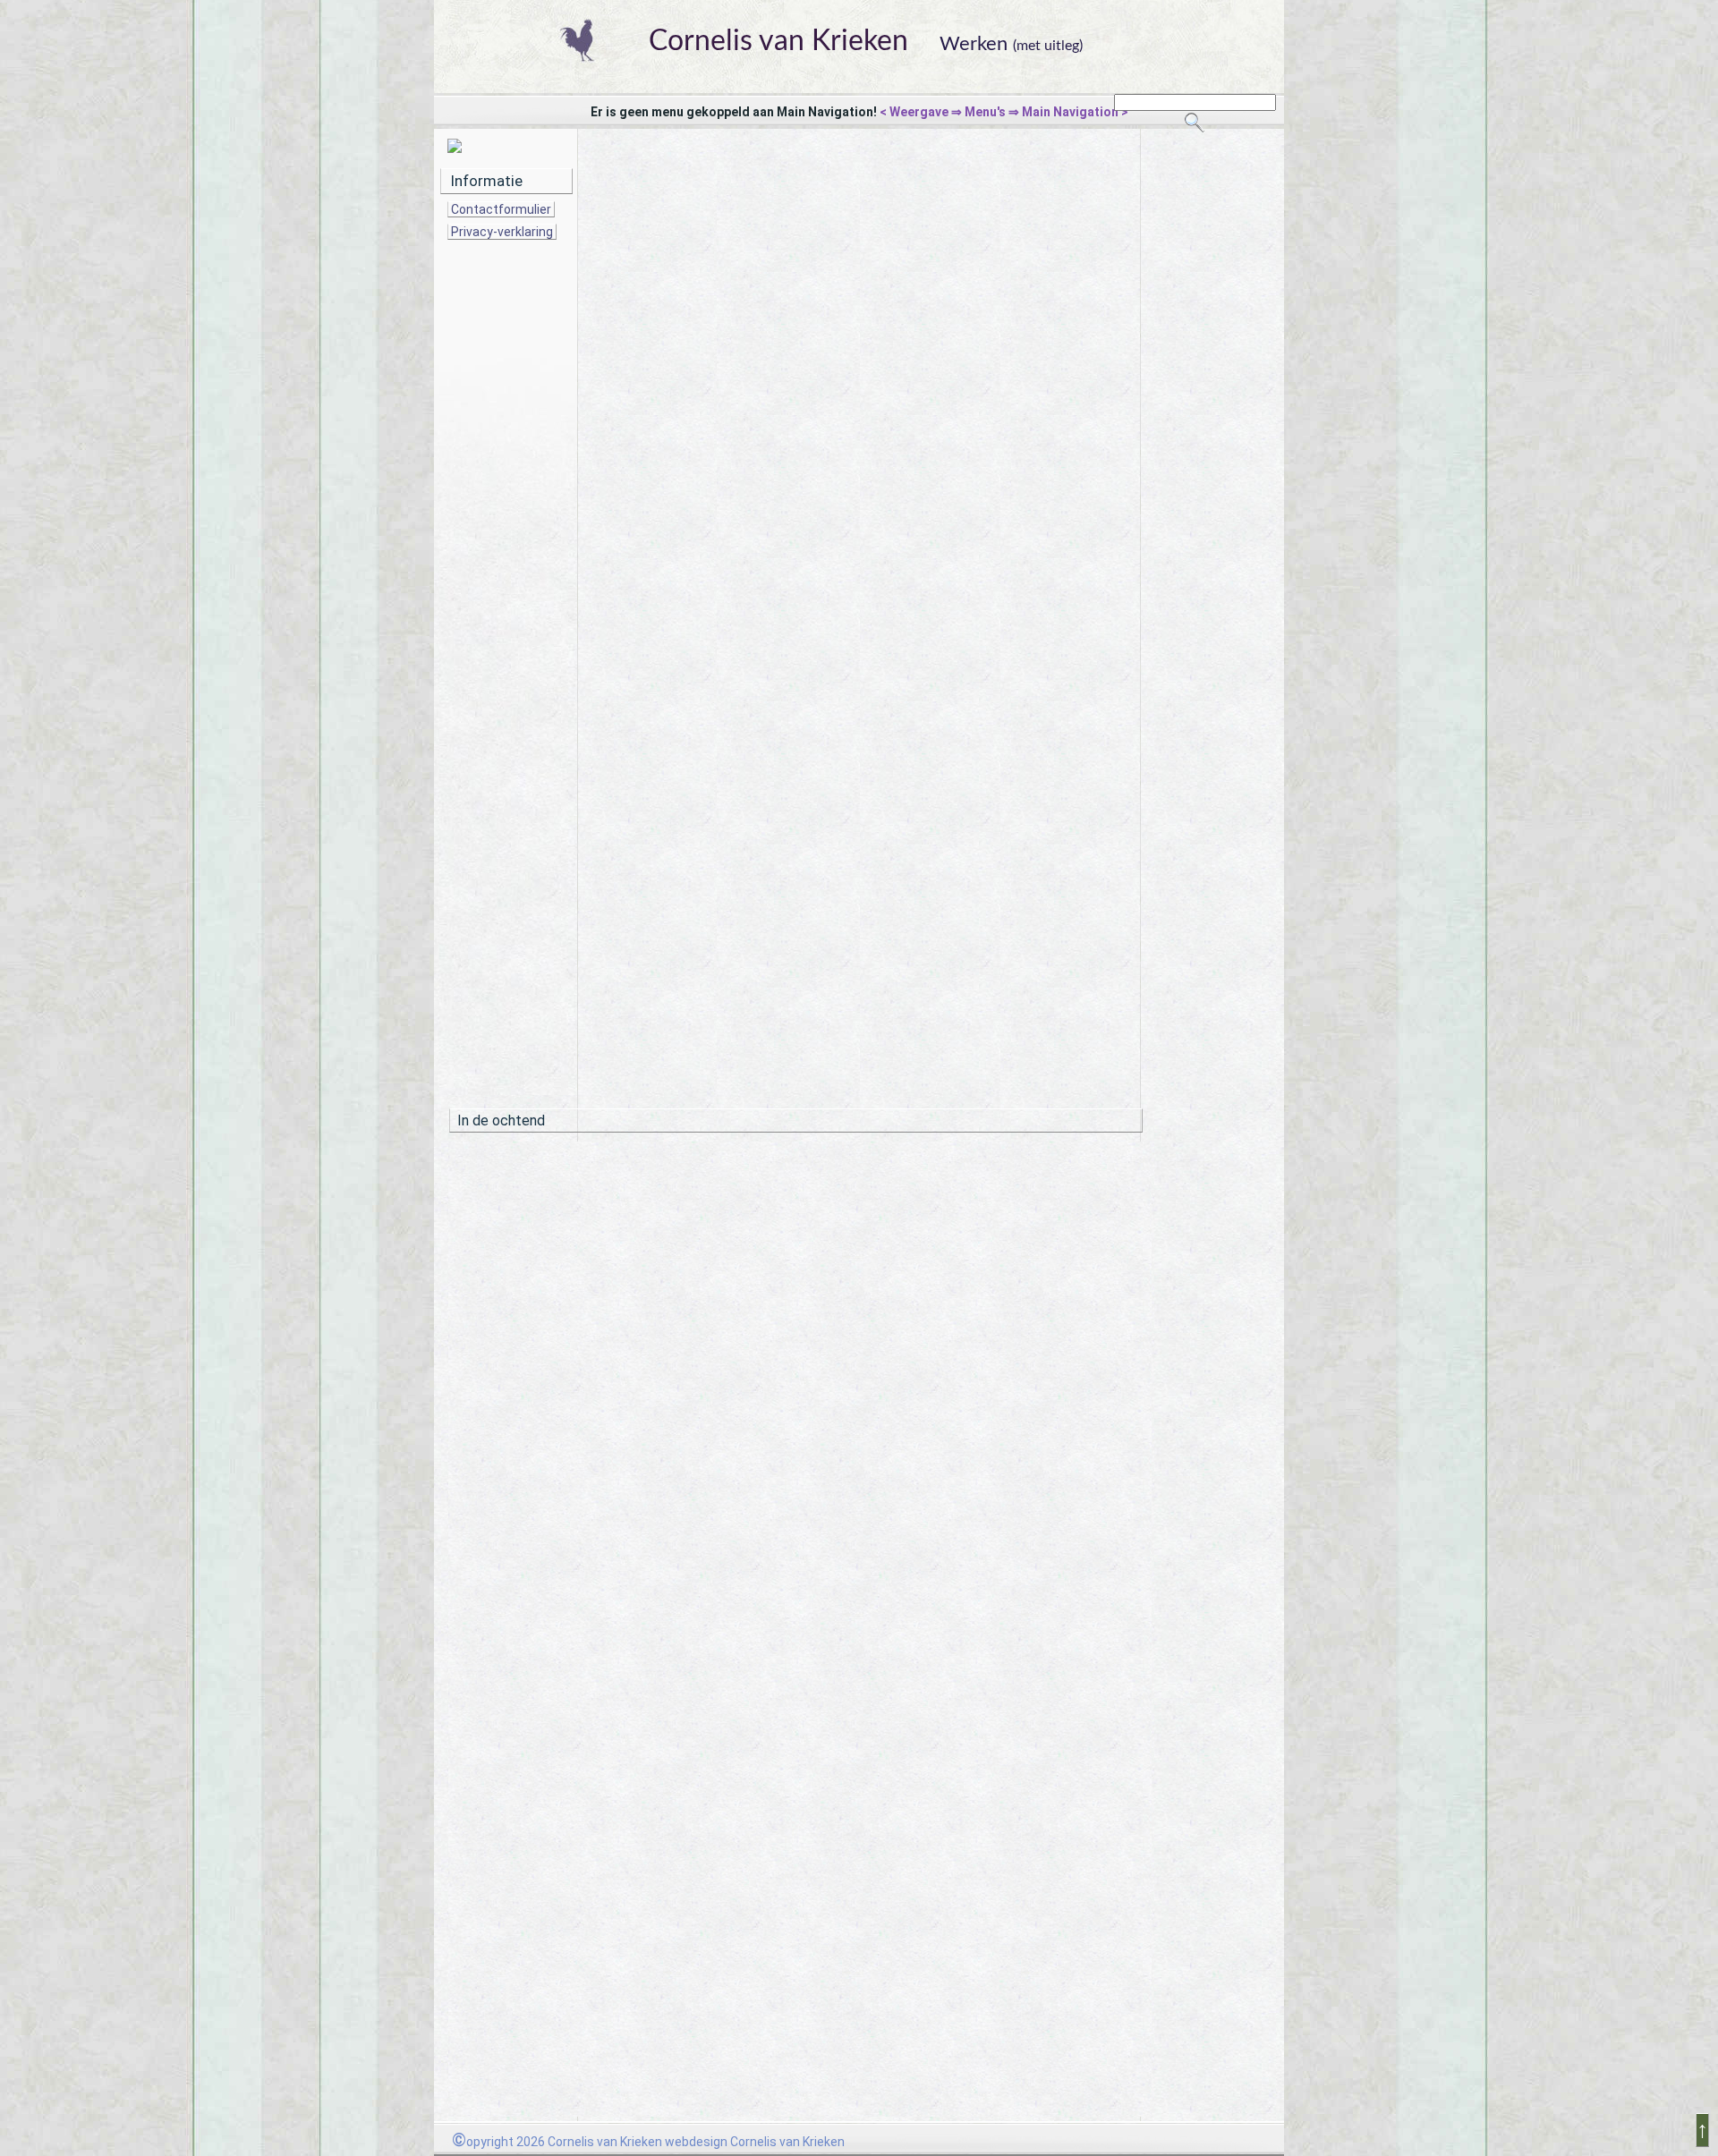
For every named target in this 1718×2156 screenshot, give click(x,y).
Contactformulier (501, 209)
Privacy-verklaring (502, 232)
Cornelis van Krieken (778, 41)
